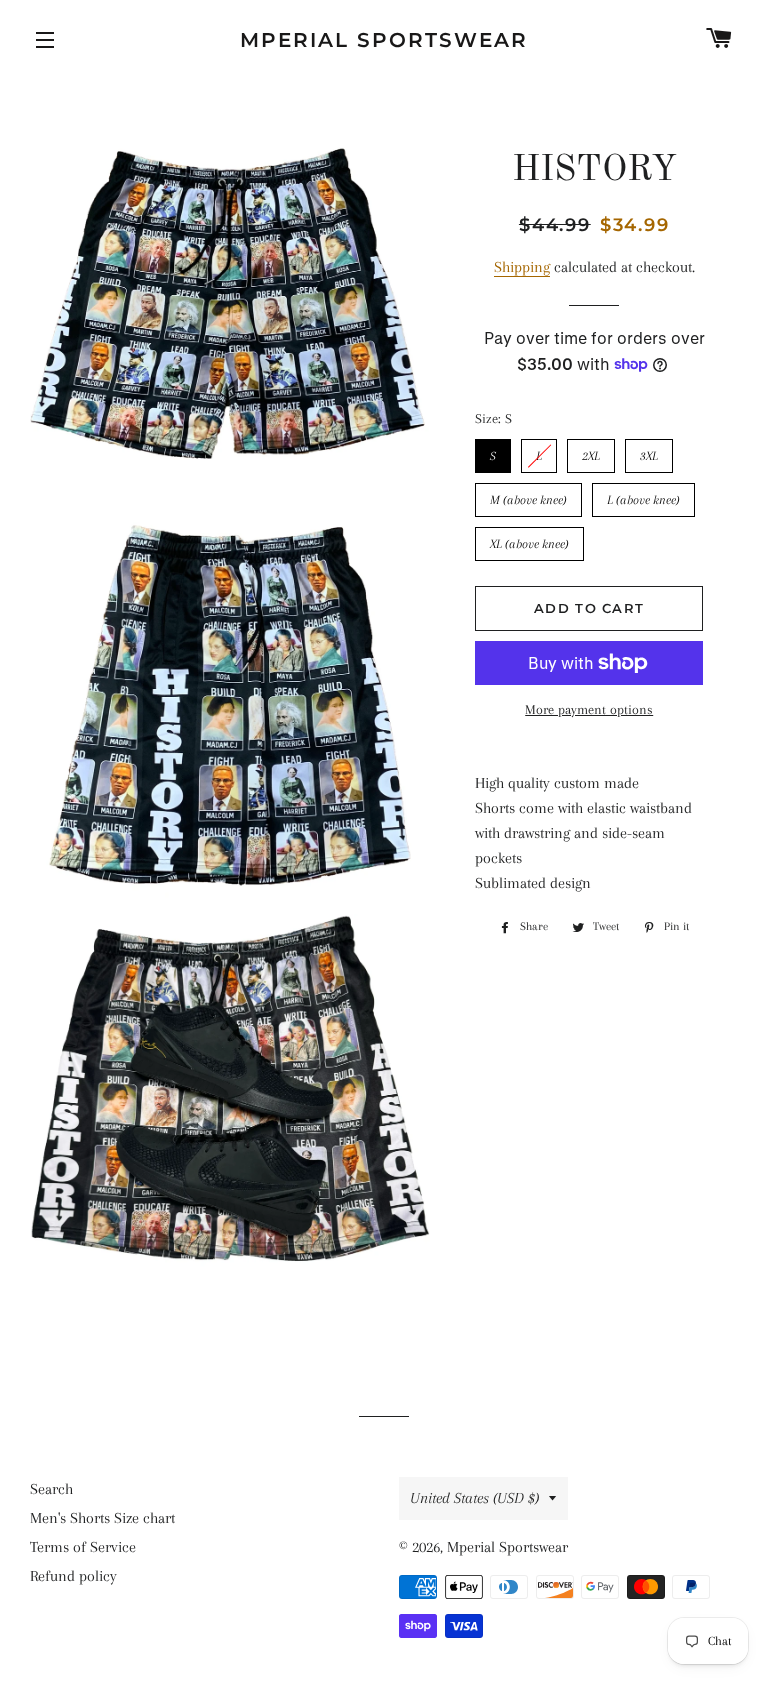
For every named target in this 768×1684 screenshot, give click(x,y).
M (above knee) (528, 495)
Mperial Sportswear (384, 40)
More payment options (589, 709)
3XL (649, 451)
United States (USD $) (474, 1498)
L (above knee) (644, 495)
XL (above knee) (529, 539)
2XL (591, 451)
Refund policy (73, 1576)
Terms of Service (83, 1547)
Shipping (522, 267)
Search (51, 1489)
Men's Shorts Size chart (102, 1518)
